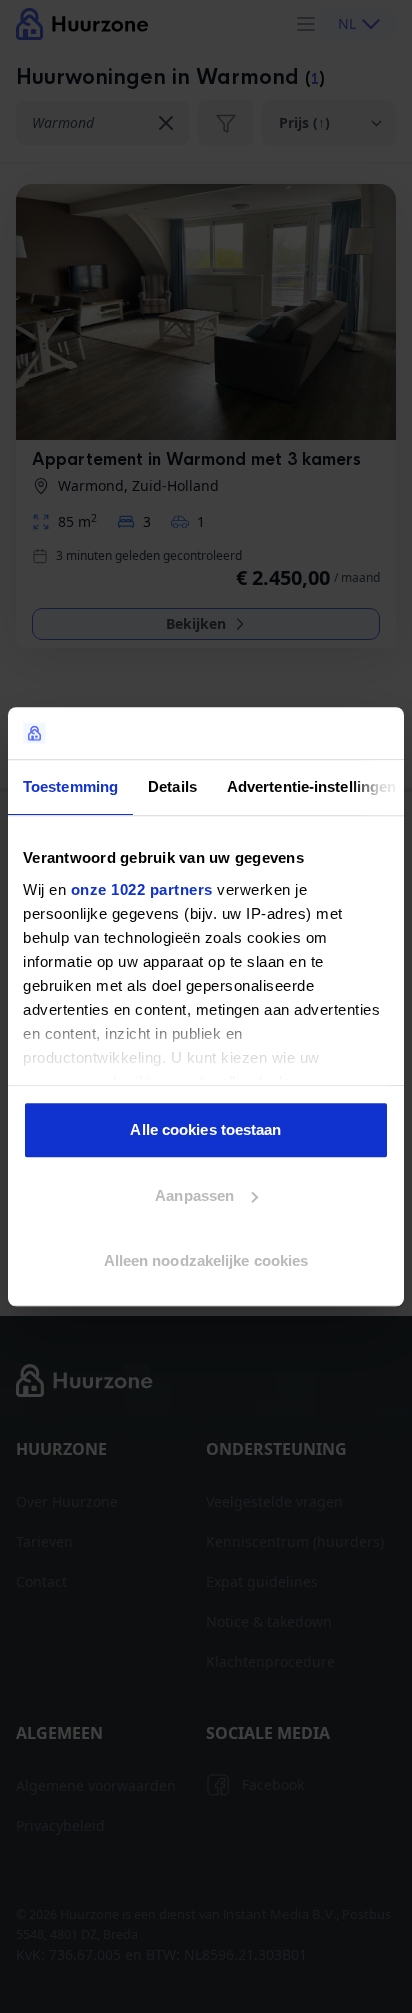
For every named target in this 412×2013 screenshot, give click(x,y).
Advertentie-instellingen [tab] (311, 786)
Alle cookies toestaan (205, 1129)
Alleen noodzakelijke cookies (206, 1260)
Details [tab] (172, 786)
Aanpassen (194, 1195)
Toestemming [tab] (70, 786)
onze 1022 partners (142, 889)
